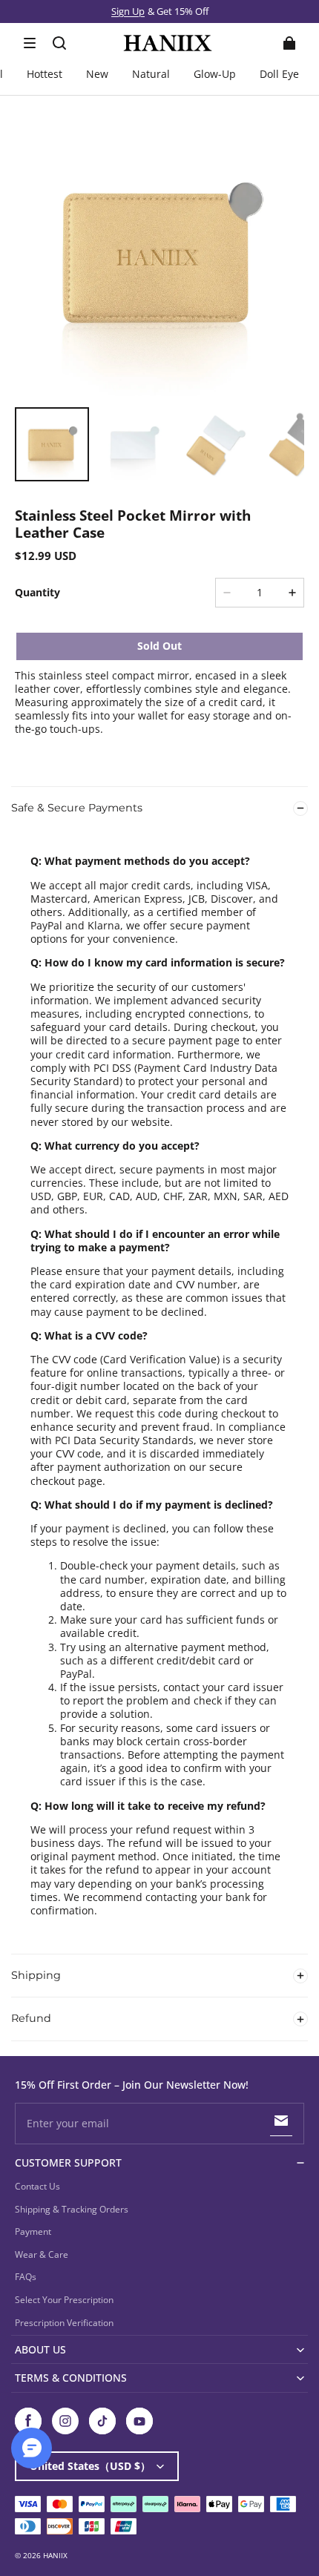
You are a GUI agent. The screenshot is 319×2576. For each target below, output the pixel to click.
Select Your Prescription (64, 2300)
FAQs (26, 2277)
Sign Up (128, 11)
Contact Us (37, 2186)
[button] (30, 43)
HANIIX (55, 2555)
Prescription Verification (64, 2323)
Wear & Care (42, 2254)
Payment (33, 2231)
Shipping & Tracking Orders (72, 2209)
